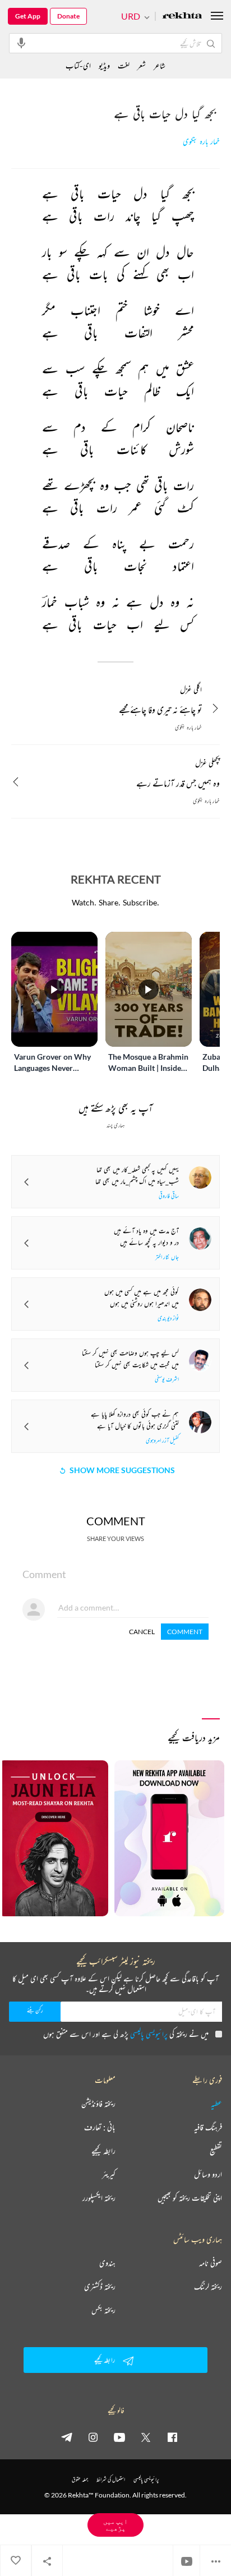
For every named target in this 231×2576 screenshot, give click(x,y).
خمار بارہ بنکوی (201, 142)
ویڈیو (104, 65)
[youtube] (119, 2437)
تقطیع (216, 2151)
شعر (142, 65)
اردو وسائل (208, 2174)
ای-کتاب (78, 65)
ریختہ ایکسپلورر (99, 2198)
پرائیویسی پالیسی (149, 2034)
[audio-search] (21, 43)
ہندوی (107, 2263)
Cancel (142, 1632)
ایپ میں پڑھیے (115, 2525)
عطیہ (216, 2104)
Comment (185, 1632)
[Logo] (182, 17)
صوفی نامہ (211, 2263)
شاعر (160, 65)
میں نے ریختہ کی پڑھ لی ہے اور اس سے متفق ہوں (126, 2034)
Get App (28, 16)
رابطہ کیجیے (103, 2151)
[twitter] (146, 2437)
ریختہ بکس (103, 2310)
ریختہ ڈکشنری (100, 2287)
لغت (124, 65)
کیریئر (109, 2174)
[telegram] (67, 2437)
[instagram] (93, 2437)
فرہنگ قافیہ (208, 2127)
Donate (68, 16)
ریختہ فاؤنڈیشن (98, 2104)
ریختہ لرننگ (208, 2287)
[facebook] (172, 2437)
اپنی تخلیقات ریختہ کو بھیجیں (190, 2198)
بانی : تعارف (100, 2127)
